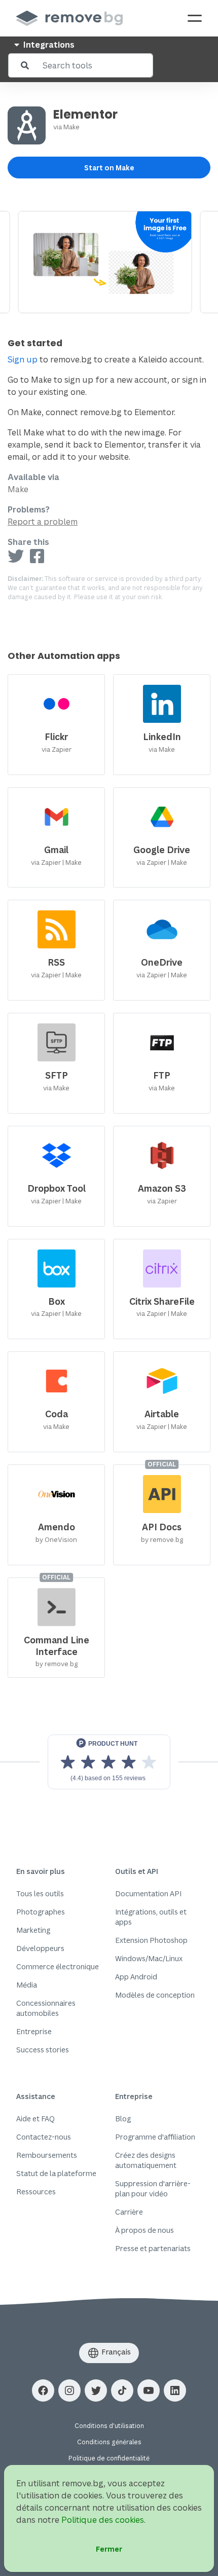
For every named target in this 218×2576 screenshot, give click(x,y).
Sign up (23, 359)
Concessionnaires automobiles (46, 2008)
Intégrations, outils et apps (151, 1917)
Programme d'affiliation (155, 2137)
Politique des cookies (103, 2520)
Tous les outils (40, 1893)
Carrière (129, 2212)
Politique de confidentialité (109, 2458)
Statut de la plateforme (56, 2173)
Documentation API (148, 1893)
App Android (136, 1977)
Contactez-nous (44, 2137)
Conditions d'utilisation (109, 2426)
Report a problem (43, 522)
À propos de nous (144, 2230)
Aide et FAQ (35, 2119)
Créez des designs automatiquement (146, 2160)
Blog (123, 2119)
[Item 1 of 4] (109, 262)
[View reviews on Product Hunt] (109, 1762)
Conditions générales (109, 2442)
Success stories (43, 2050)
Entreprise (34, 2031)
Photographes (41, 1912)
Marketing (33, 1930)
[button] (43, 2390)
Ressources (36, 2192)
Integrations (48, 45)
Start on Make (109, 168)
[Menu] (195, 18)
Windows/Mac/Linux (149, 1958)
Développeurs (40, 1948)
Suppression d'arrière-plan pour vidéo (153, 2188)
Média (27, 1985)
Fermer (109, 2549)
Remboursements (47, 2155)
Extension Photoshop (151, 1940)
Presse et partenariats (153, 2248)
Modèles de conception (155, 1995)
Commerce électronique (58, 1966)
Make (71, 127)
